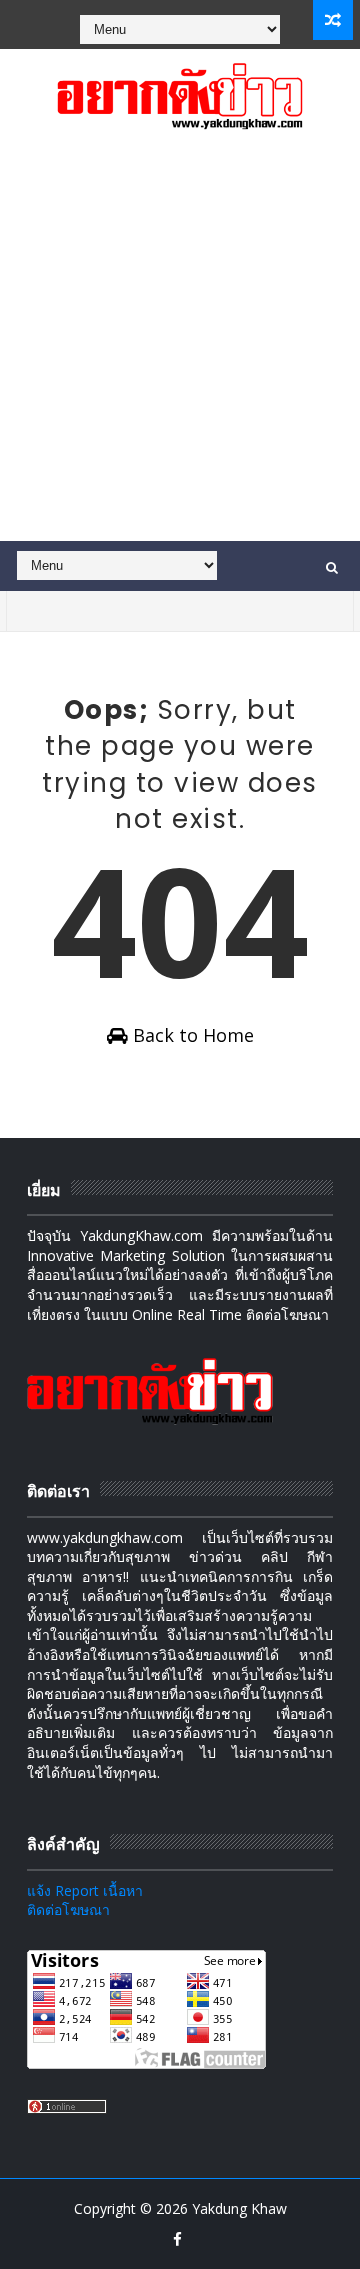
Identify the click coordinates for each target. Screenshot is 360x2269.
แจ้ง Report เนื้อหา (85, 1890)
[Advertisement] (180, 351)
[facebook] (178, 2239)
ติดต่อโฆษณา (68, 1909)
